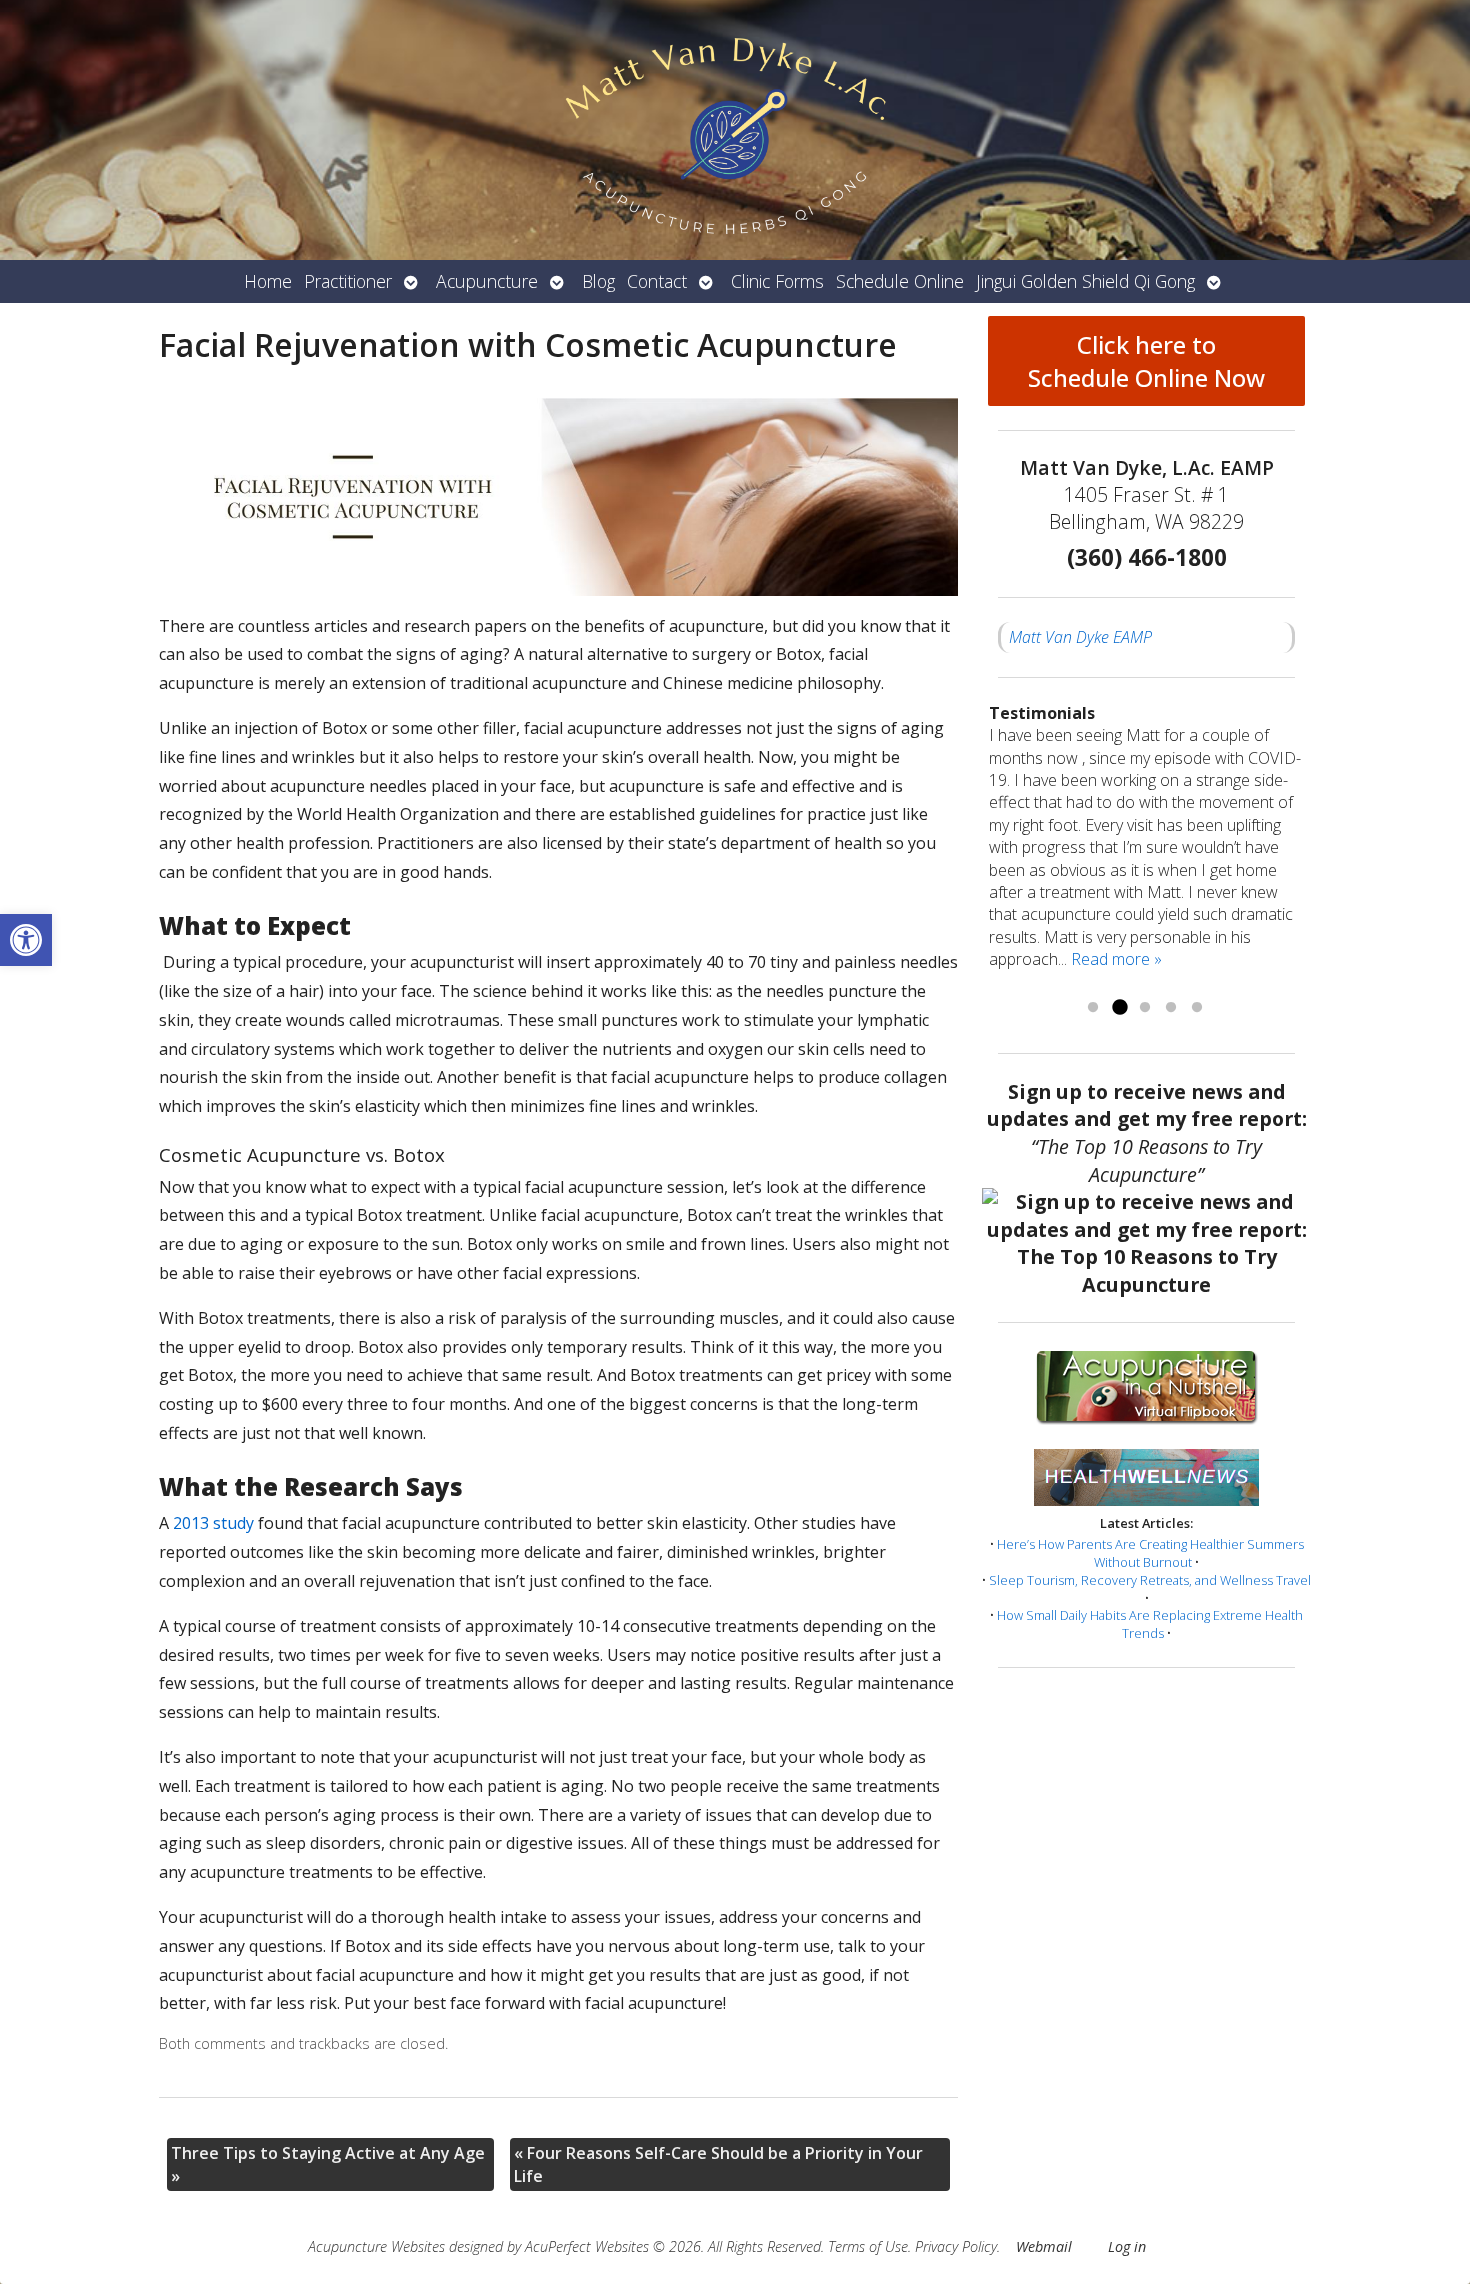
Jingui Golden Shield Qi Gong (1085, 281)
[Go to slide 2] (1119, 1008)
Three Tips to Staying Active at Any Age (328, 2164)
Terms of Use (868, 2246)
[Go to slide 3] (1145, 1008)
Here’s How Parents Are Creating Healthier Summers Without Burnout (1150, 1553)
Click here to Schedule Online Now (1146, 361)
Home (268, 281)
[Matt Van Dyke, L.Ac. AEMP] (735, 130)
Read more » (1116, 959)
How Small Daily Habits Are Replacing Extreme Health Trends (1150, 1624)
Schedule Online (900, 281)
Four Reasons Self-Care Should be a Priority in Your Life (718, 2164)
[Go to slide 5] (1197, 1008)
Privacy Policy (956, 2246)
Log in (1127, 2246)
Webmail (1044, 2246)
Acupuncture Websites (376, 2246)
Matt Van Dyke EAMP (1080, 637)
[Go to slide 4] (1171, 1008)
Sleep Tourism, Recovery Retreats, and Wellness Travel (1150, 1580)
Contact (657, 281)
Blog (598, 281)
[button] (26, 940)
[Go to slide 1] (1093, 1008)
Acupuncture (487, 281)
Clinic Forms (777, 281)
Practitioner (348, 281)
